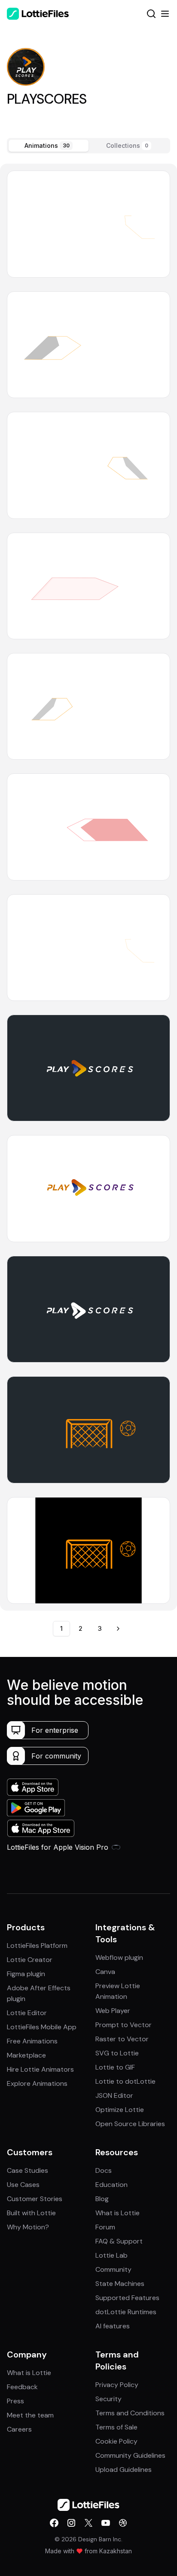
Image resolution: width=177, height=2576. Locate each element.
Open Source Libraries (130, 2124)
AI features (113, 2326)
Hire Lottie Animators (40, 2069)
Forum (105, 2227)
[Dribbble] (123, 2523)
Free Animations (32, 2041)
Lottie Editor (27, 2013)
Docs (104, 2170)
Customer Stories (35, 2199)
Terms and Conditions (130, 2413)
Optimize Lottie (120, 2110)
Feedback (22, 2387)
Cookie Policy (116, 2441)
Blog (102, 2199)
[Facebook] (54, 2523)
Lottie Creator (30, 1960)
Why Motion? (28, 2227)
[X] (88, 2523)
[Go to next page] (118, 1629)
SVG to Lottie (117, 2053)
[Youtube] (106, 2523)
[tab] (49, 146)
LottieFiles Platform (37, 1945)
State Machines (120, 2284)
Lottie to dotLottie (125, 2081)
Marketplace (26, 2055)
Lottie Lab (111, 2255)
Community (113, 2269)
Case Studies (27, 2170)
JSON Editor (114, 2095)
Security (108, 2399)
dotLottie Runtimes (126, 2312)
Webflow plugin (119, 1957)
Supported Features (127, 2298)
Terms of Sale (116, 2427)
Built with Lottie (31, 2213)
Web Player (113, 2011)
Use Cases (23, 2185)
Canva (105, 1972)
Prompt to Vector (124, 2025)
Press (15, 2401)
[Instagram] (71, 2523)
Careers (19, 2429)
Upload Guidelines (124, 2470)
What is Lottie (117, 2213)
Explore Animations (37, 2083)
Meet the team (30, 2415)
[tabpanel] (88, 887)
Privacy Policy (117, 2385)
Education (111, 2185)
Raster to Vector (122, 2039)
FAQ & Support (119, 2241)
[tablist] (88, 146)
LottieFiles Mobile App (42, 2027)
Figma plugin (26, 1974)
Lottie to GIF (115, 2067)
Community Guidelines (130, 2455)
